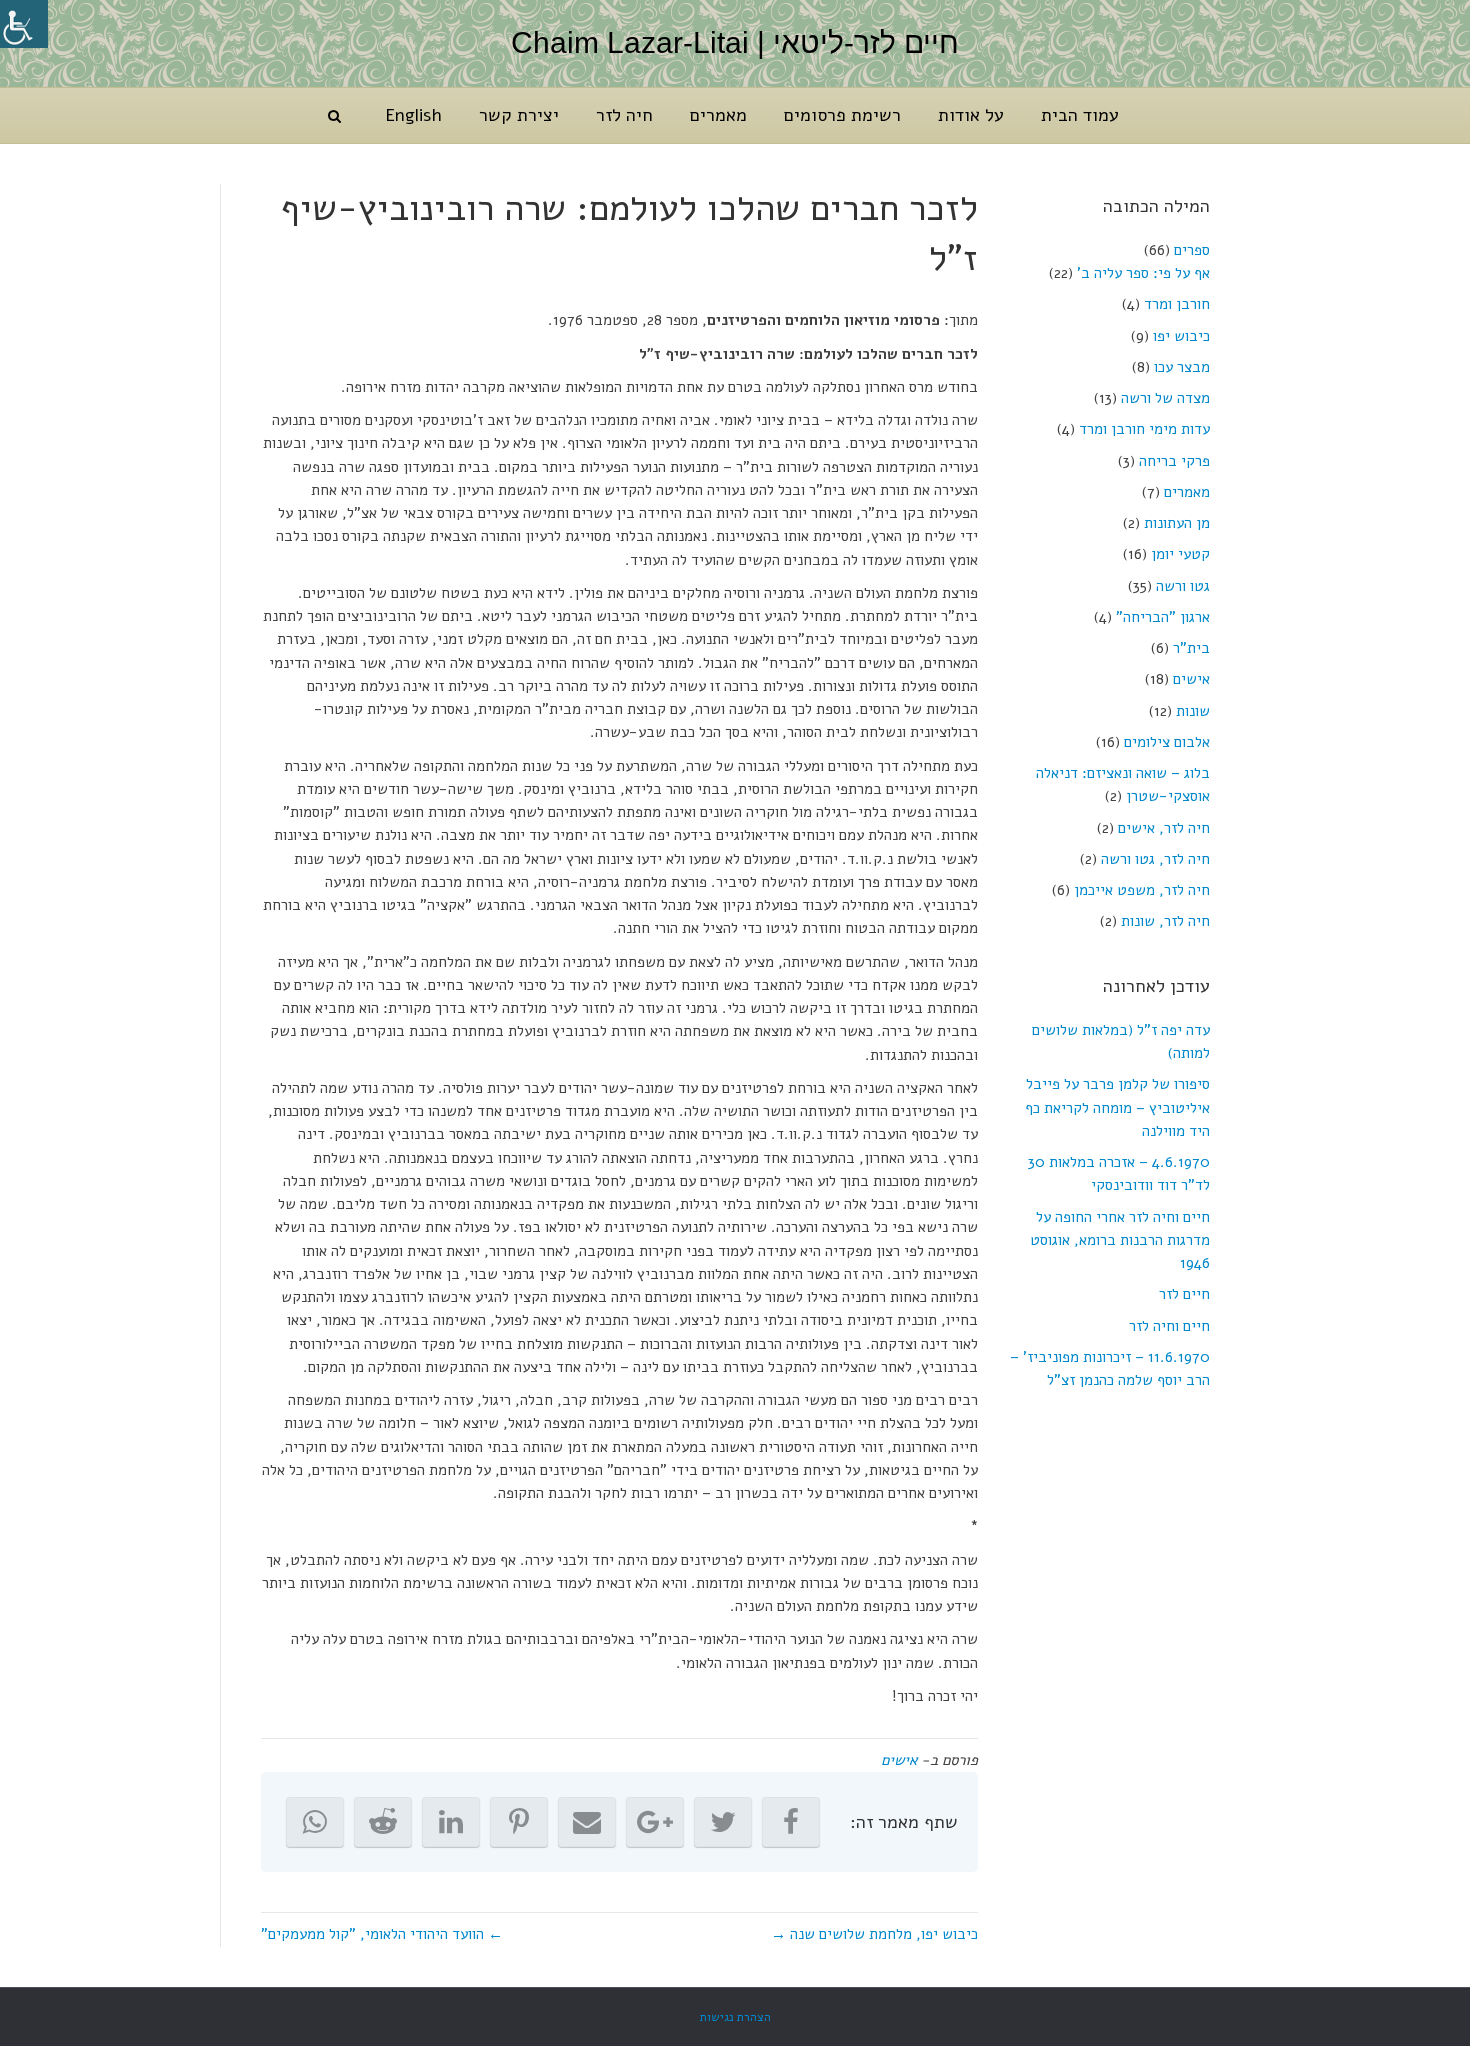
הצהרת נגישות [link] (735, 2017)
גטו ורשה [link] (1183, 586)
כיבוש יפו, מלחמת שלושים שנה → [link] (874, 1934)
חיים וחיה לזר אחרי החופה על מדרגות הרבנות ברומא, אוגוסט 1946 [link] (1120, 1240)
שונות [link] (1193, 711)
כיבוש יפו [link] (1181, 336)
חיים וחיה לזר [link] (1169, 1326)
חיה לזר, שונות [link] (1165, 921)
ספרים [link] (1192, 250)
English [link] (413, 115)
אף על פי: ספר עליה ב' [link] (1143, 273)
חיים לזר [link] (1184, 1294)
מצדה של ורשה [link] (1165, 398)
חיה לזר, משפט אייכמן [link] (1142, 890)
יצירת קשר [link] (519, 115)
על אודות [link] (971, 115)
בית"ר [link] (1191, 648)
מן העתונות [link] (1177, 523)
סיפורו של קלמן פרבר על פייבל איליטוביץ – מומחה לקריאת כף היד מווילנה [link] (1117, 1107)
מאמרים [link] (718, 115)
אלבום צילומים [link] (1167, 742)
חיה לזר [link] (624, 115)
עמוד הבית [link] (1080, 115)
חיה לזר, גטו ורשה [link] (1155, 859)
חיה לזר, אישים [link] (1164, 828)
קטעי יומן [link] (1180, 554)
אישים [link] (1191, 679)
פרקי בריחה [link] (1174, 461)
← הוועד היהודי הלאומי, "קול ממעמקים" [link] (382, 1934)
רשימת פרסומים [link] (842, 115)
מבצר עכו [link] (1182, 367)
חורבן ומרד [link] (1177, 304)
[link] (24, 24)
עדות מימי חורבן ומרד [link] (1144, 429)
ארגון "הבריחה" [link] (1163, 617)
